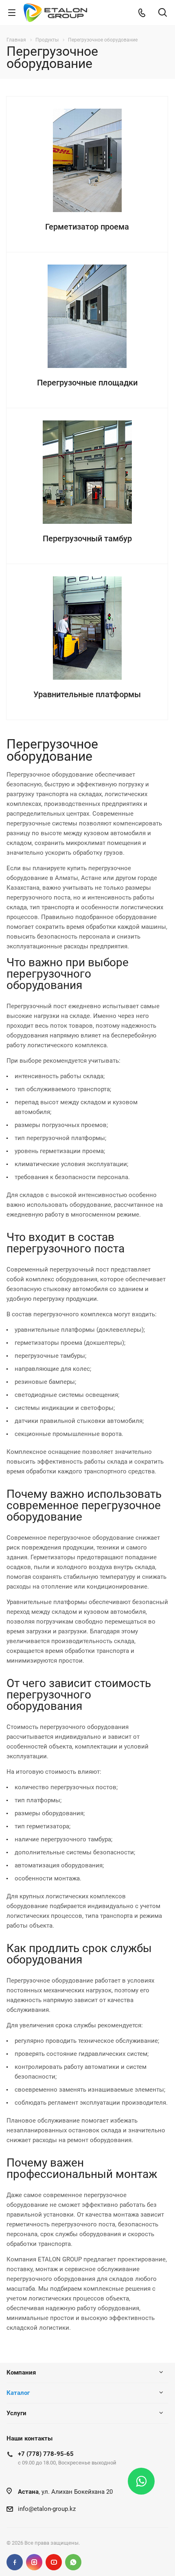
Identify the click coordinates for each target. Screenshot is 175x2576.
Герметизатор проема (87, 227)
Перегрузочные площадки (87, 383)
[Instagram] (34, 2562)
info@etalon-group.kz (47, 2509)
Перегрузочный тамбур (87, 538)
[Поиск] (163, 13)
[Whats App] (73, 2562)
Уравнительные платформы (87, 694)
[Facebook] (15, 2562)
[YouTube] (54, 2562)
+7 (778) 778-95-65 (46, 2454)
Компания (21, 2372)
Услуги (16, 2413)
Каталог (18, 2393)
